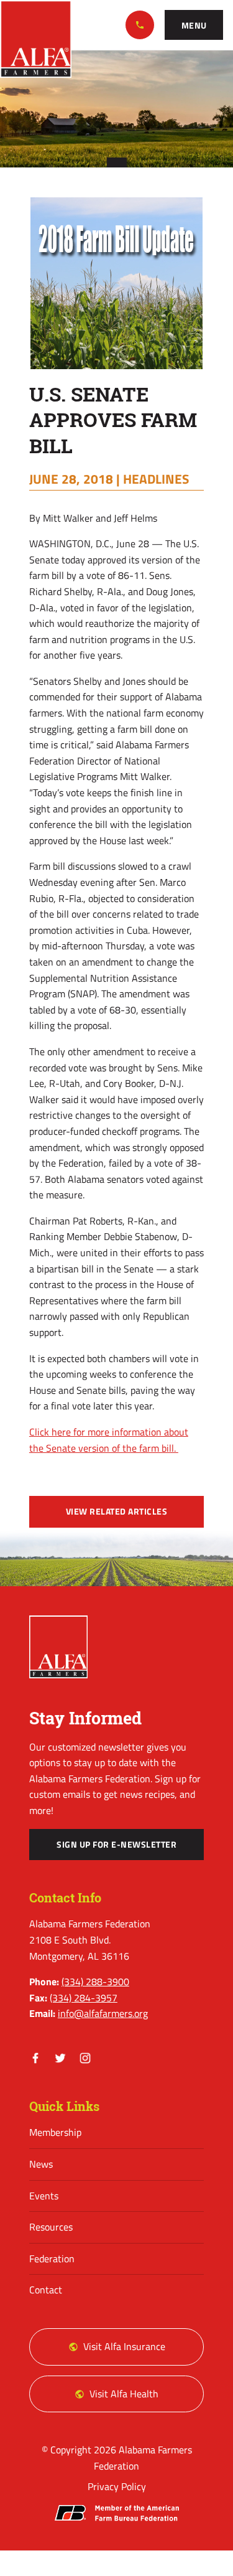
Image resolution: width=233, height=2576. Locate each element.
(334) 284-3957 (84, 1998)
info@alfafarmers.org (103, 2013)
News (41, 2164)
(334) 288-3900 (140, 25)
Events (44, 2196)
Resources (51, 2227)
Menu (194, 26)
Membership (55, 2132)
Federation (52, 2259)
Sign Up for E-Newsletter (116, 1845)
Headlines (156, 479)
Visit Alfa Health (124, 2394)
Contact (46, 2290)
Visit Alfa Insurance (124, 2346)
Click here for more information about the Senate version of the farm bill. (109, 1440)
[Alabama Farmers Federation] (58, 1647)
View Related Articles (117, 1511)
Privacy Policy (117, 2486)
